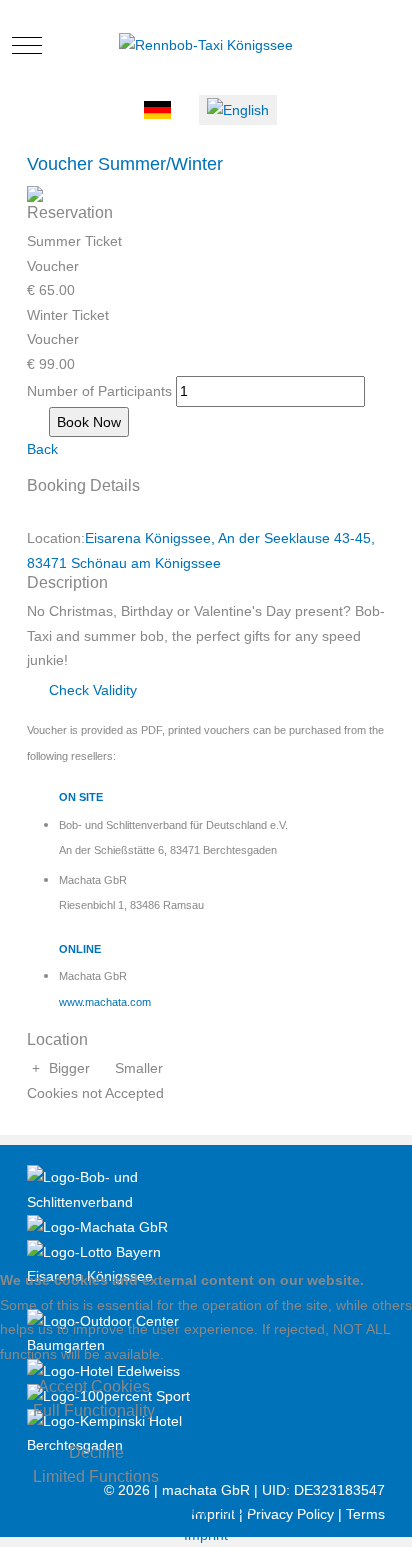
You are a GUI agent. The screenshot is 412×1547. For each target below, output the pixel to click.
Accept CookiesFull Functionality (94, 1398)
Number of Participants (99, 391)
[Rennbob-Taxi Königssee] (206, 45)
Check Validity (91, 690)
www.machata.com (105, 1002)
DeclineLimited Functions (96, 1464)
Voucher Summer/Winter (125, 164)
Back (42, 449)
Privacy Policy (206, 1510)
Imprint (206, 1535)
